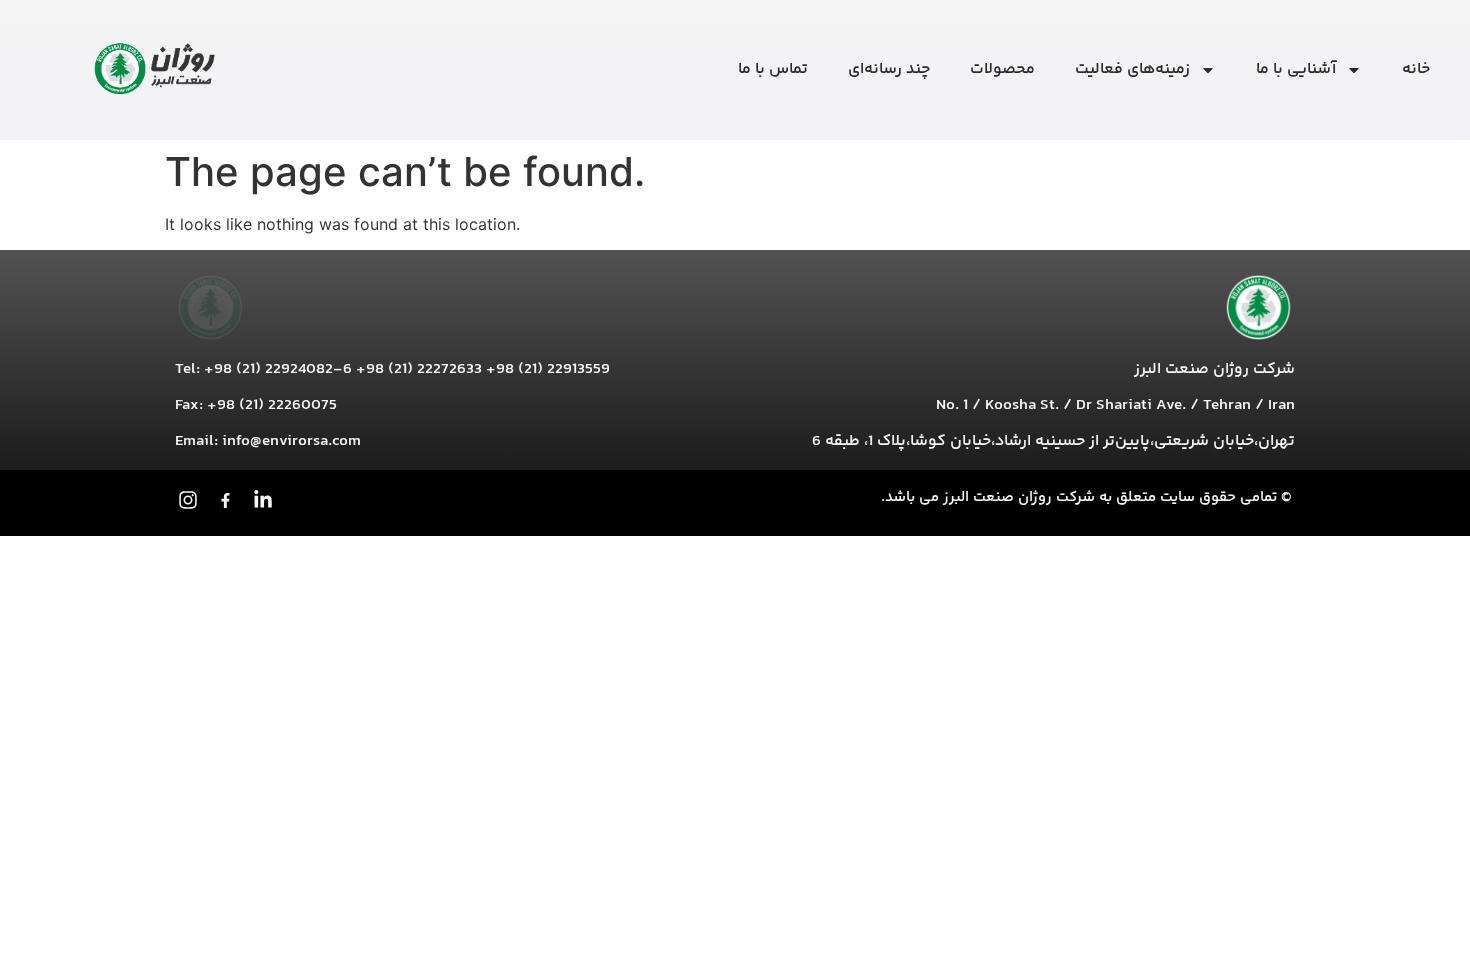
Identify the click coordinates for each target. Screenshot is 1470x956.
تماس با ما (773, 69)
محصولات (1002, 69)
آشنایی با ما (1296, 69)
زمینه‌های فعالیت (1132, 69)
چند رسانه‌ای (889, 69)
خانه (1416, 69)
